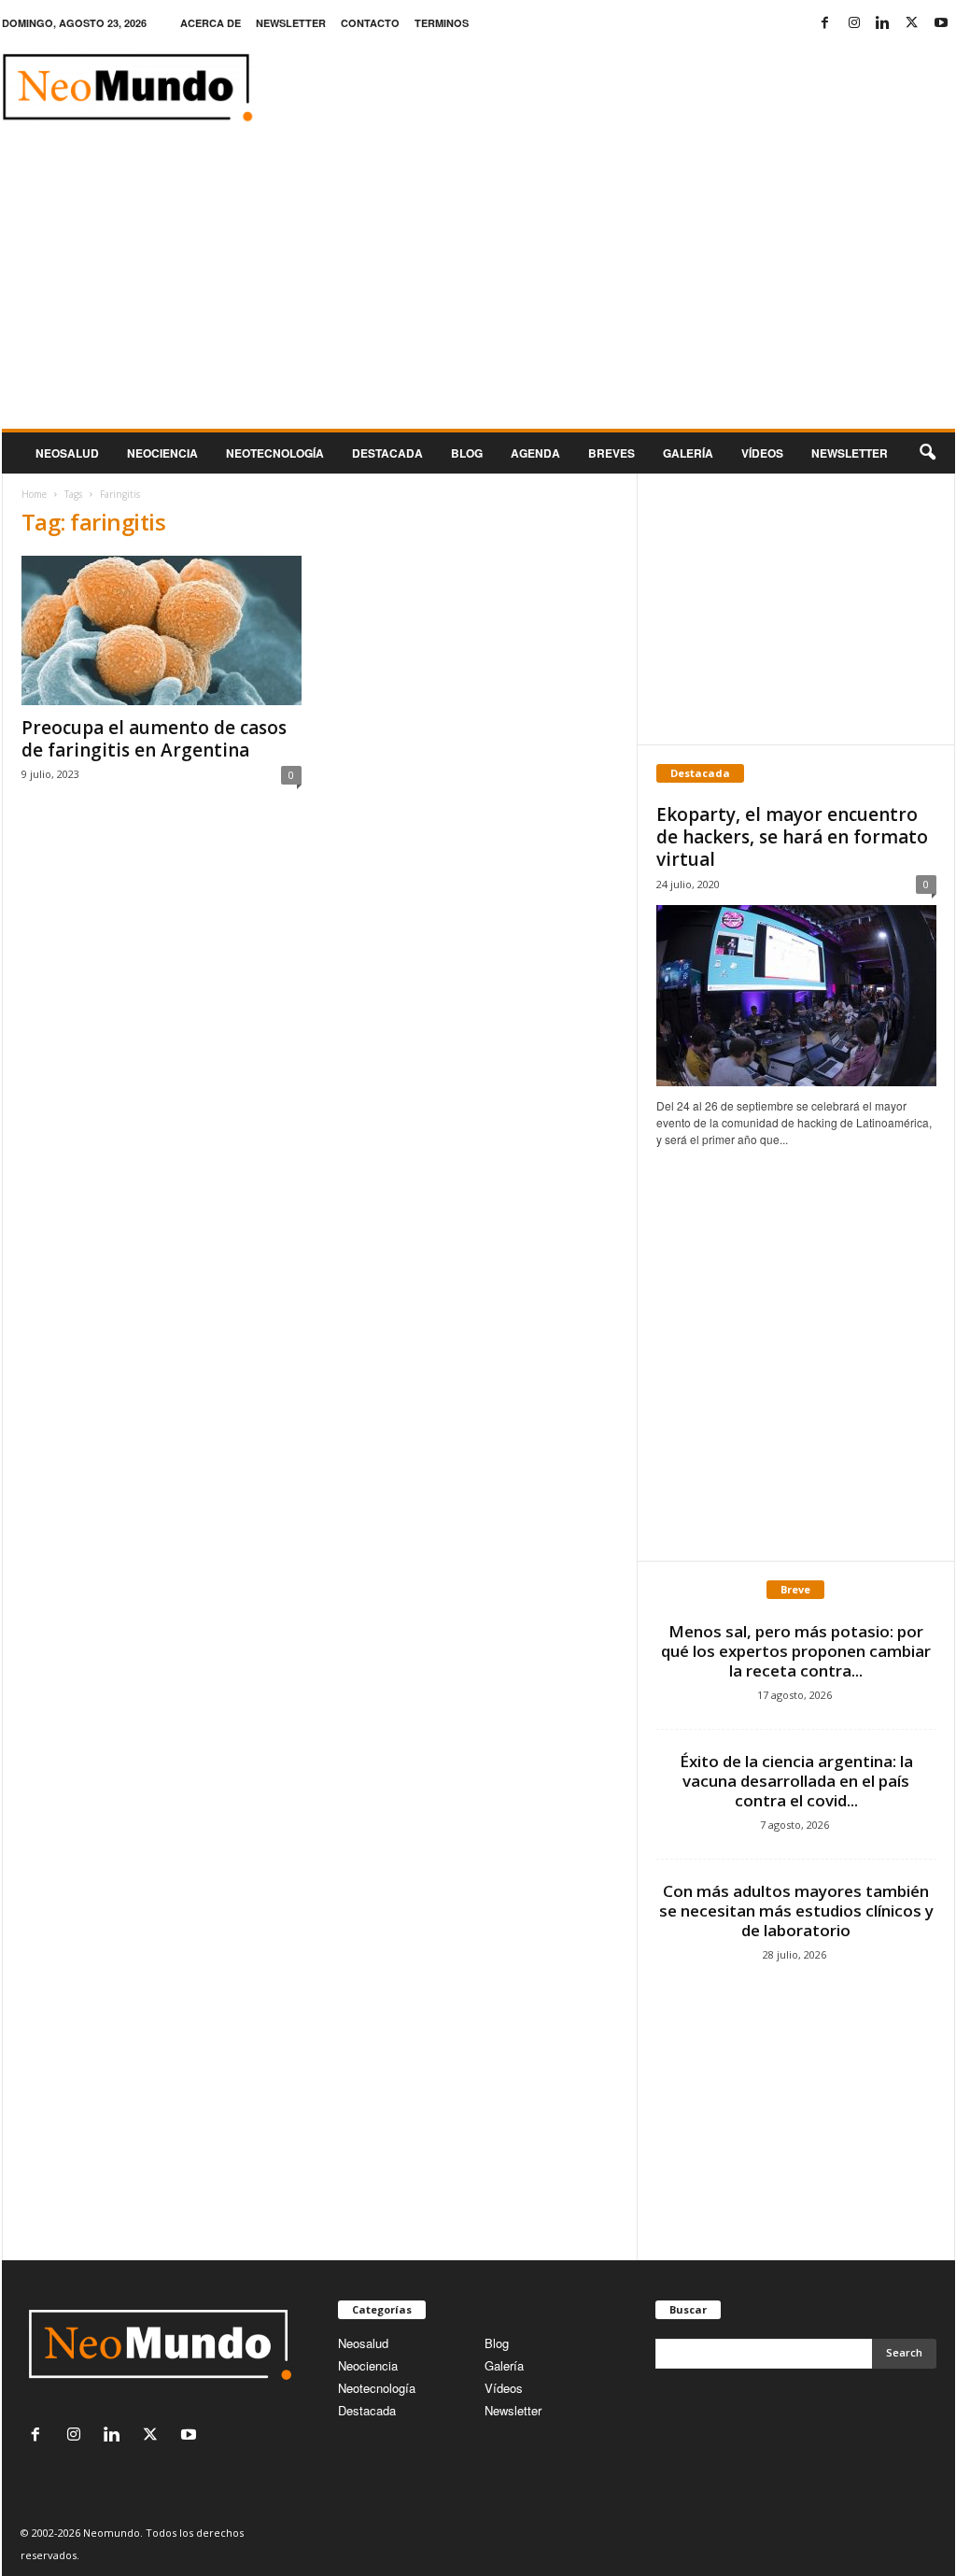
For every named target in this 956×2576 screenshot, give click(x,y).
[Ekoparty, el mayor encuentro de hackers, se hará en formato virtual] (796, 996)
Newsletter (513, 2410)
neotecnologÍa (275, 453)
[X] (912, 23)
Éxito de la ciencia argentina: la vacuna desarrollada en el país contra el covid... (796, 1781)
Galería (688, 453)
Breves (612, 453)
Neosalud (67, 453)
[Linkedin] (883, 23)
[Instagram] (854, 23)
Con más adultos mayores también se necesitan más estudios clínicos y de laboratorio (796, 1911)
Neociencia (162, 453)
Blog (467, 453)
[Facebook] (825, 23)
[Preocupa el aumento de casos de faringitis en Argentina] (162, 630)
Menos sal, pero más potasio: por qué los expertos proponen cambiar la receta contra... (796, 1651)
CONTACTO (370, 23)
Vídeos (762, 453)
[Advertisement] (478, 289)
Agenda (535, 453)
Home (34, 494)
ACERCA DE (211, 23)
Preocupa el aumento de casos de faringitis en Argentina (154, 739)
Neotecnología (377, 2388)
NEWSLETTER (291, 23)
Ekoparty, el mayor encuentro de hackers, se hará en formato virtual (792, 837)
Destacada (387, 453)
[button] (927, 453)
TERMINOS (442, 23)
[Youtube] (941, 23)
